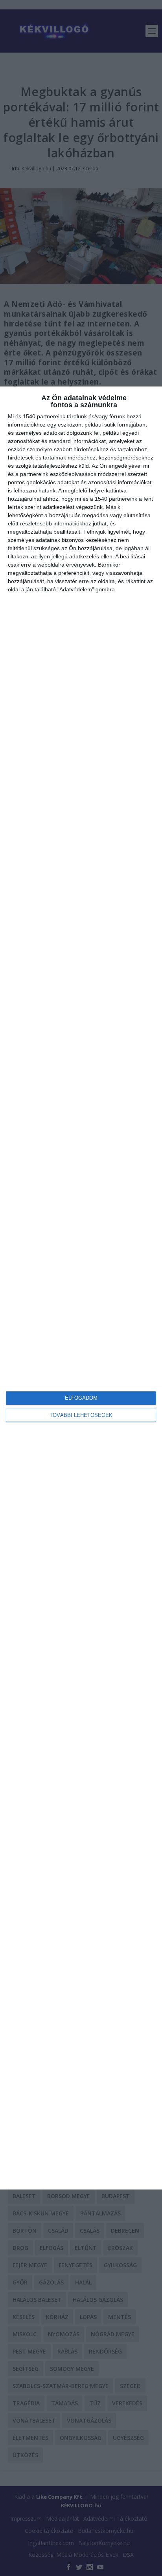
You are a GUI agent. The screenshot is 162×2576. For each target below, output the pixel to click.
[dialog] (81, 1288)
